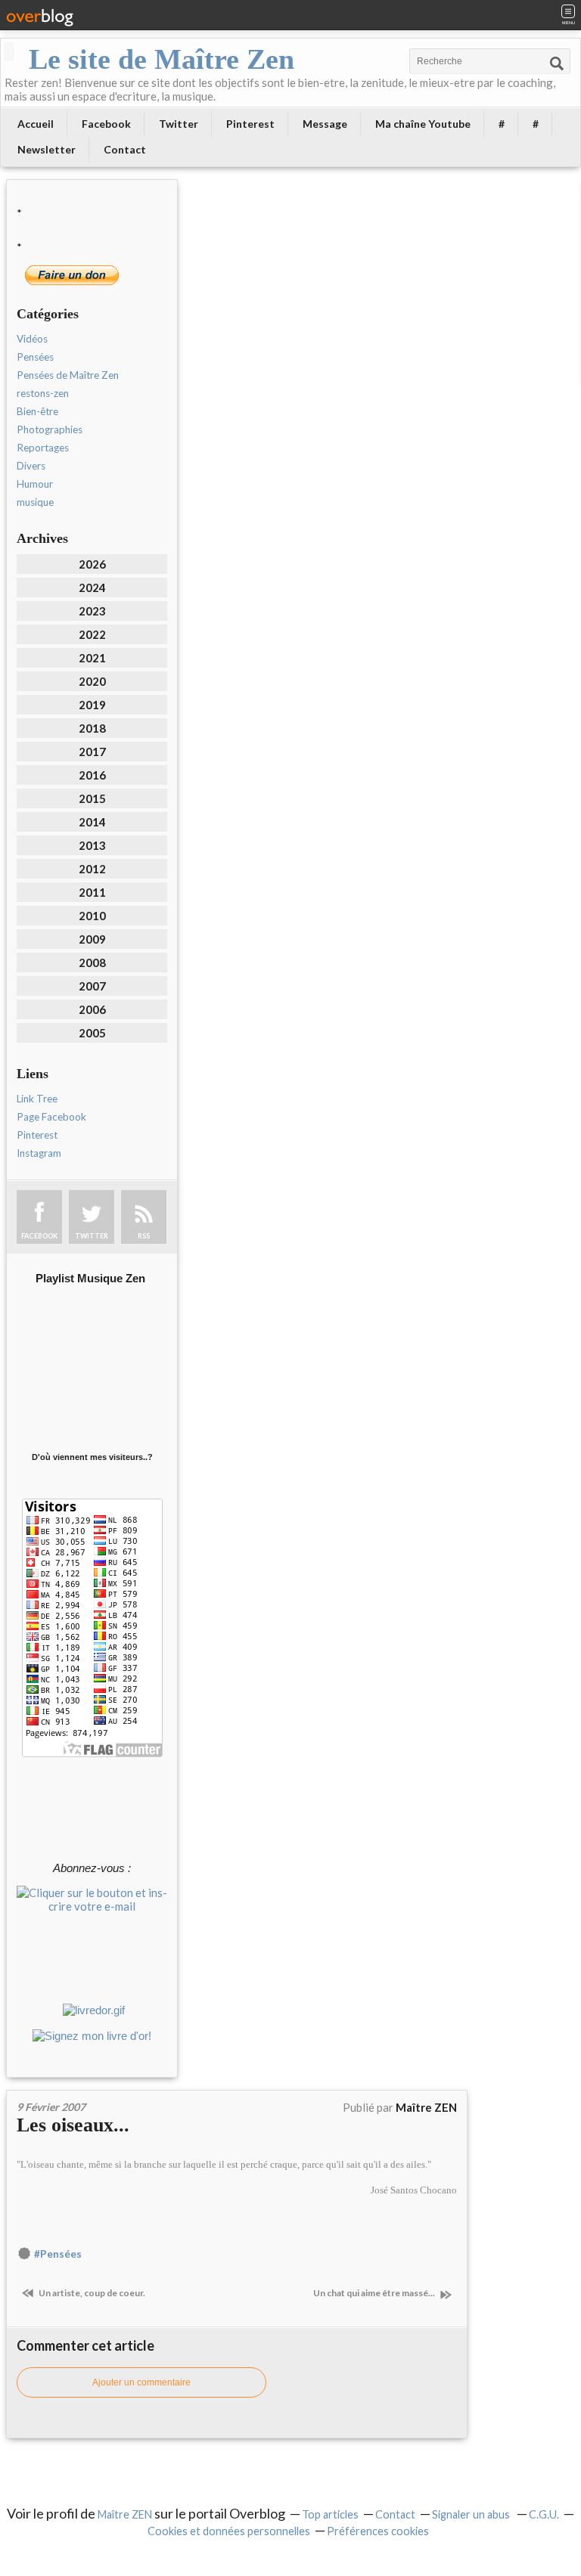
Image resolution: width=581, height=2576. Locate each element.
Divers (31, 466)
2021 (92, 658)
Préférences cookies (378, 2531)
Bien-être (37, 411)
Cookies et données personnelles (229, 2531)
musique (35, 502)
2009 (92, 939)
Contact (125, 149)
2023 (92, 611)
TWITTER (92, 1236)
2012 (92, 869)
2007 (92, 986)
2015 (92, 798)
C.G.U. (544, 2514)
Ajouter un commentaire (141, 2382)
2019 (92, 705)
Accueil (36, 124)
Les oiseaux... (73, 2125)
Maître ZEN (125, 2514)
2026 (92, 564)
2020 (92, 681)
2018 (92, 728)
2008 (92, 963)
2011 (92, 892)
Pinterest (250, 124)
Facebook (106, 124)
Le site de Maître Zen (162, 59)
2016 (92, 775)
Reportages (43, 448)
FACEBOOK (39, 1236)
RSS (144, 1236)
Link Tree (37, 1099)
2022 (92, 634)
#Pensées (58, 2254)
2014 (92, 822)
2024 (92, 587)
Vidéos (32, 339)
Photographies (50, 429)
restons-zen (43, 393)
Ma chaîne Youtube (423, 124)
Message (325, 124)
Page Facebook (51, 1117)
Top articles (330, 2514)
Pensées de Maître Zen (68, 375)
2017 (92, 752)
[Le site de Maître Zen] (9, 51)
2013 (92, 845)
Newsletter (47, 149)
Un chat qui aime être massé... (375, 2293)
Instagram (39, 1153)
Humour (35, 484)
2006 (92, 1009)
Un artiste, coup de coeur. (91, 2293)
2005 (92, 1033)
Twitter (179, 124)
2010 (92, 916)
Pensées (35, 357)
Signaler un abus (472, 2514)
